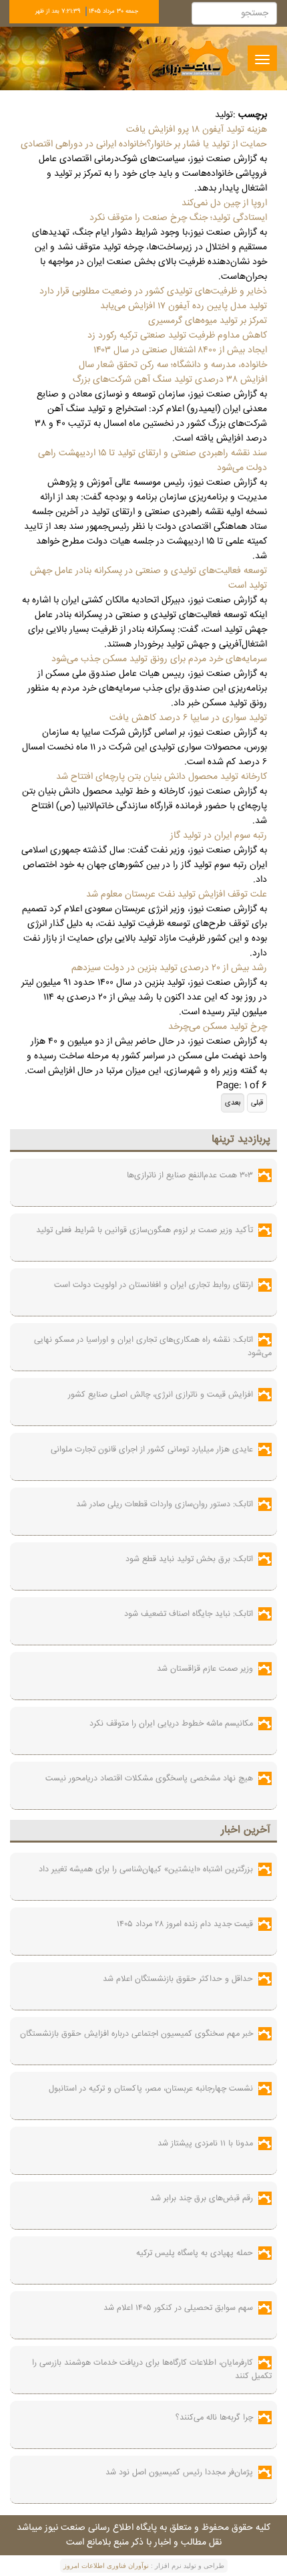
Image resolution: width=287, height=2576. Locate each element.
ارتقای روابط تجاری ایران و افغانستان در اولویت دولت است (154, 1285)
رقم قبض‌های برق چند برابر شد (202, 2198)
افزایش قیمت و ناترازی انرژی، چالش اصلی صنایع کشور (161, 1395)
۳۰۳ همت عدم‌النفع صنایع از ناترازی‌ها (190, 1175)
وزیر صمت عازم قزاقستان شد (205, 1669)
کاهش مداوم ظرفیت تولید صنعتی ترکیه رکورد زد (177, 336)
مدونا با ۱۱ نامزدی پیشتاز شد (205, 2143)
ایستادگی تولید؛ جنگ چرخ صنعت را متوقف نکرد (178, 218)
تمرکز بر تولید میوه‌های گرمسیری (208, 321)
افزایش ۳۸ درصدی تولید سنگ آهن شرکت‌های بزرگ (170, 380)
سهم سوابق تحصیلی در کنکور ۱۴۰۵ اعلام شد (178, 2308)
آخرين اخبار (246, 1830)
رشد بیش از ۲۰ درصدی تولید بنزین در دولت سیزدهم (169, 968)
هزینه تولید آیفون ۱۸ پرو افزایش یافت (197, 130)
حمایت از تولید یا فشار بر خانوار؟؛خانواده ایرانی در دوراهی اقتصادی (144, 144)
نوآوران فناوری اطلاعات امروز (106, 2566)
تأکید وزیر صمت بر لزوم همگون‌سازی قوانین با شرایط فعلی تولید (145, 1230)
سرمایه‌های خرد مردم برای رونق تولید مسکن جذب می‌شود (159, 659)
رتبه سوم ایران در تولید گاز (219, 836)
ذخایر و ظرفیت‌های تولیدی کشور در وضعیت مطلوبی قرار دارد (153, 291)
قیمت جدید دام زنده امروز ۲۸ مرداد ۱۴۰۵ (185, 1924)
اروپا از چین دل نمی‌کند (224, 203)
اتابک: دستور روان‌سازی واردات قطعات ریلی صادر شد (165, 1504)
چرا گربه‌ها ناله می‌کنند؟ (214, 2418)
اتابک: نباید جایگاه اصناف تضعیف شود (189, 1614)
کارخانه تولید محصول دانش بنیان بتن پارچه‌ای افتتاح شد (162, 777)
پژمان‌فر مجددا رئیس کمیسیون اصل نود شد (179, 2472)
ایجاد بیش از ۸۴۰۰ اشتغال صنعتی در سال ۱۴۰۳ (180, 350)
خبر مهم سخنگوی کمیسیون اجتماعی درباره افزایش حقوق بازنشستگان (136, 2034)
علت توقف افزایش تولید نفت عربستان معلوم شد (177, 895)
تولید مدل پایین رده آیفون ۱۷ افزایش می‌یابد (184, 306)
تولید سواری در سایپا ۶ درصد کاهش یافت (188, 718)
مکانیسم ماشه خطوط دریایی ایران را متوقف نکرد (171, 1724)
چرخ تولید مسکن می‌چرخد (218, 1027)
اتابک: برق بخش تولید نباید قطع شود (189, 1559)
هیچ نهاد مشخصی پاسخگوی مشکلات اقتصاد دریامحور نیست (149, 1778)
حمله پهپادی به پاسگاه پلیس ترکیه (195, 2253)
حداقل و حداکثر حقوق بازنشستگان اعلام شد (178, 1979)
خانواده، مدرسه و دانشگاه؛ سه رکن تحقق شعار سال (173, 365)
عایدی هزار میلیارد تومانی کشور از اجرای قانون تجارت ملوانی (152, 1449)
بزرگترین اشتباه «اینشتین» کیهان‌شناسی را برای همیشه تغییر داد (146, 1869)
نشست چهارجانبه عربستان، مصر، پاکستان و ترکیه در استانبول (151, 2089)
